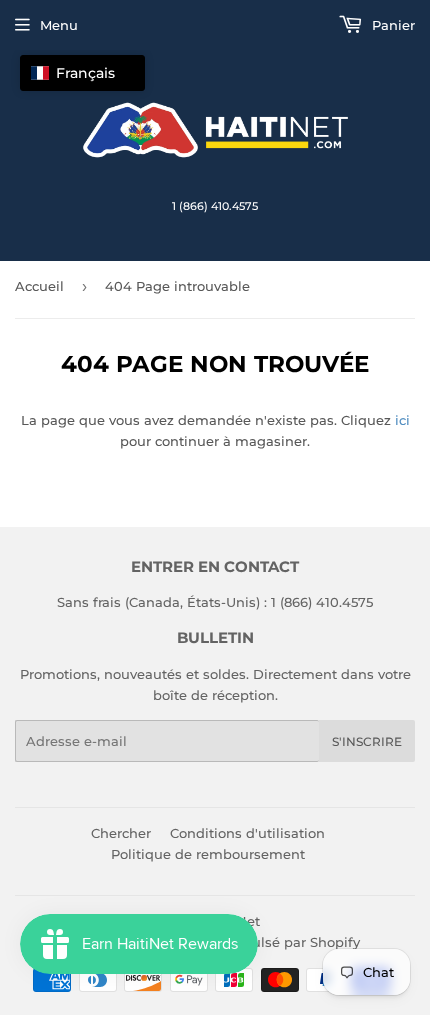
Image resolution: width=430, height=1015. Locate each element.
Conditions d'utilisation (247, 833)
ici (402, 420)
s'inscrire (367, 741)
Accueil (39, 286)
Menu (59, 25)
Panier (391, 25)
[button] (82, 73)
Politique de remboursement (208, 854)
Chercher (121, 833)
